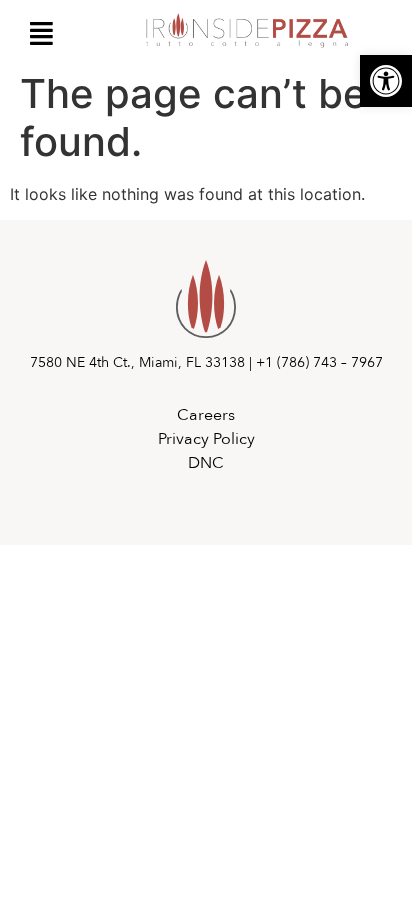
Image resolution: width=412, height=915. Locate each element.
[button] (386, 81)
